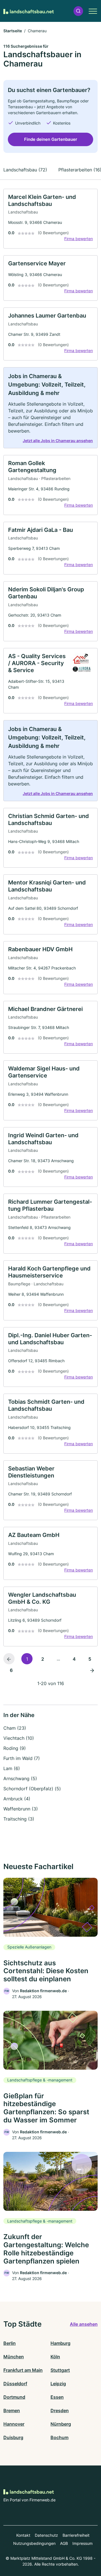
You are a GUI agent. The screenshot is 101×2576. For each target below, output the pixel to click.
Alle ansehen (84, 2324)
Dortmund (14, 2397)
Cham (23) (15, 1728)
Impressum (82, 2543)
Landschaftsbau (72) (25, 170)
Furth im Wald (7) (22, 1758)
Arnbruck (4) (17, 1799)
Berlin (10, 2343)
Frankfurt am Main (23, 2370)
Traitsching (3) (19, 1819)
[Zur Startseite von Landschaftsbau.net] (29, 11)
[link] (50, 219)
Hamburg (60, 2343)
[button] (78, 11)
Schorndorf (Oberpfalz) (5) (32, 1789)
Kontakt (23, 2535)
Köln (55, 2357)
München (14, 2357)
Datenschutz (46, 2535)
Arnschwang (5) (20, 1778)
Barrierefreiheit (76, 2535)
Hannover (14, 2424)
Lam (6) (12, 1768)
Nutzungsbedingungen (34, 2543)
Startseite (13, 31)
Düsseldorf (15, 2384)
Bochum (59, 2437)
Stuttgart (60, 2370)
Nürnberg (61, 2424)
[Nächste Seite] (92, 1670)
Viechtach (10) (19, 1738)
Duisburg (13, 2437)
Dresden (60, 2410)
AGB (64, 2543)
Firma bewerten (79, 239)
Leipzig (58, 2384)
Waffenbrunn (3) (21, 1809)
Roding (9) (15, 1748)
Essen (57, 2397)
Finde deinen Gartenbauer (51, 139)
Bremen (12, 2410)
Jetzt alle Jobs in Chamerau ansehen (58, 441)
